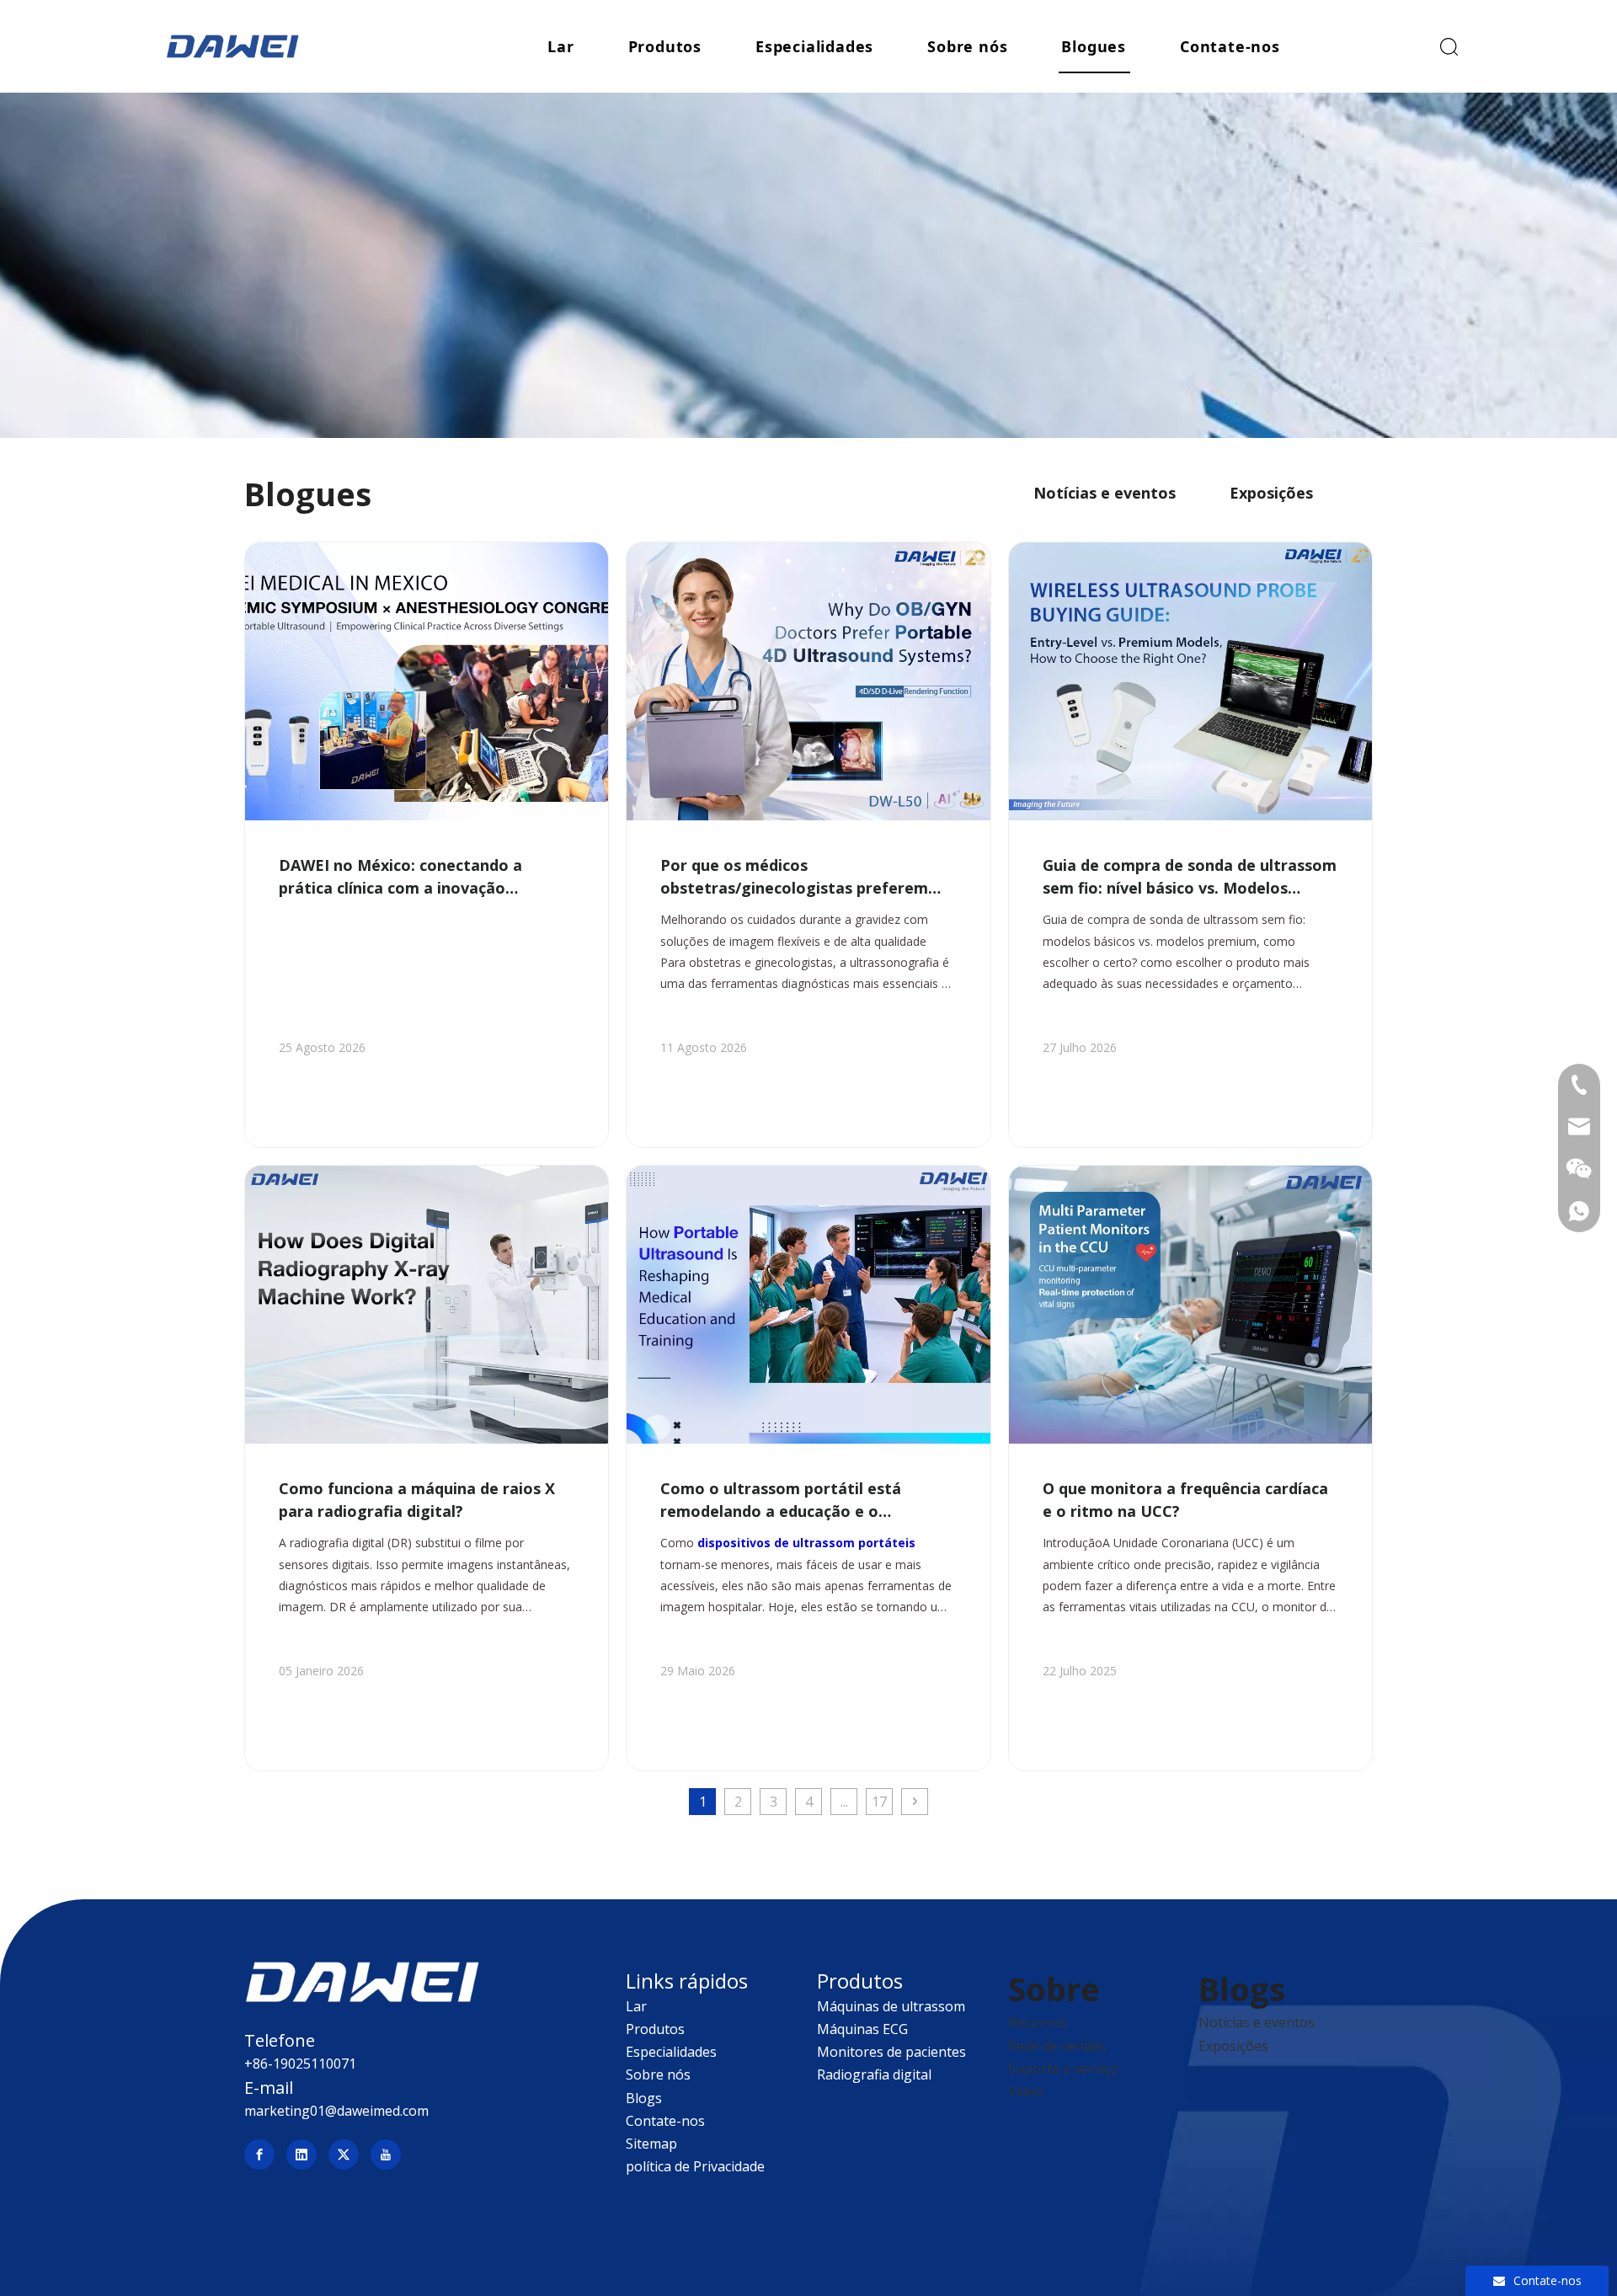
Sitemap (651, 2144)
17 (879, 1802)
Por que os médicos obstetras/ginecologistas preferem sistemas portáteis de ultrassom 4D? (800, 877)
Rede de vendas (1057, 2046)
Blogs (644, 2098)
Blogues (1094, 46)
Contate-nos (1230, 46)
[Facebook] (259, 2155)
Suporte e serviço (1063, 2069)
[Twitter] (344, 2155)
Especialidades (814, 46)
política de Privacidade (695, 2166)
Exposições (1271, 493)
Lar (560, 46)
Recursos (1037, 2022)
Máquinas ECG (862, 2029)
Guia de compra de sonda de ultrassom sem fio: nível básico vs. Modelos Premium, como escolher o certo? (1190, 877)
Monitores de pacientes (891, 2052)
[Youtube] (386, 2155)
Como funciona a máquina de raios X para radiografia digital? (417, 1500)
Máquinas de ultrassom (891, 2006)
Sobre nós (967, 46)
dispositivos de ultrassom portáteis (806, 1543)
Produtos (665, 46)
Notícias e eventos (1105, 493)
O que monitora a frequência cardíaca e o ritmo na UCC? (1185, 1500)
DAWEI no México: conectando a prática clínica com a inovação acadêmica (400, 877)
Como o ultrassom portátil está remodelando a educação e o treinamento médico (781, 1500)
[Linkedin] (302, 2155)
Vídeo (1026, 2091)
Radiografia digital (874, 2074)
